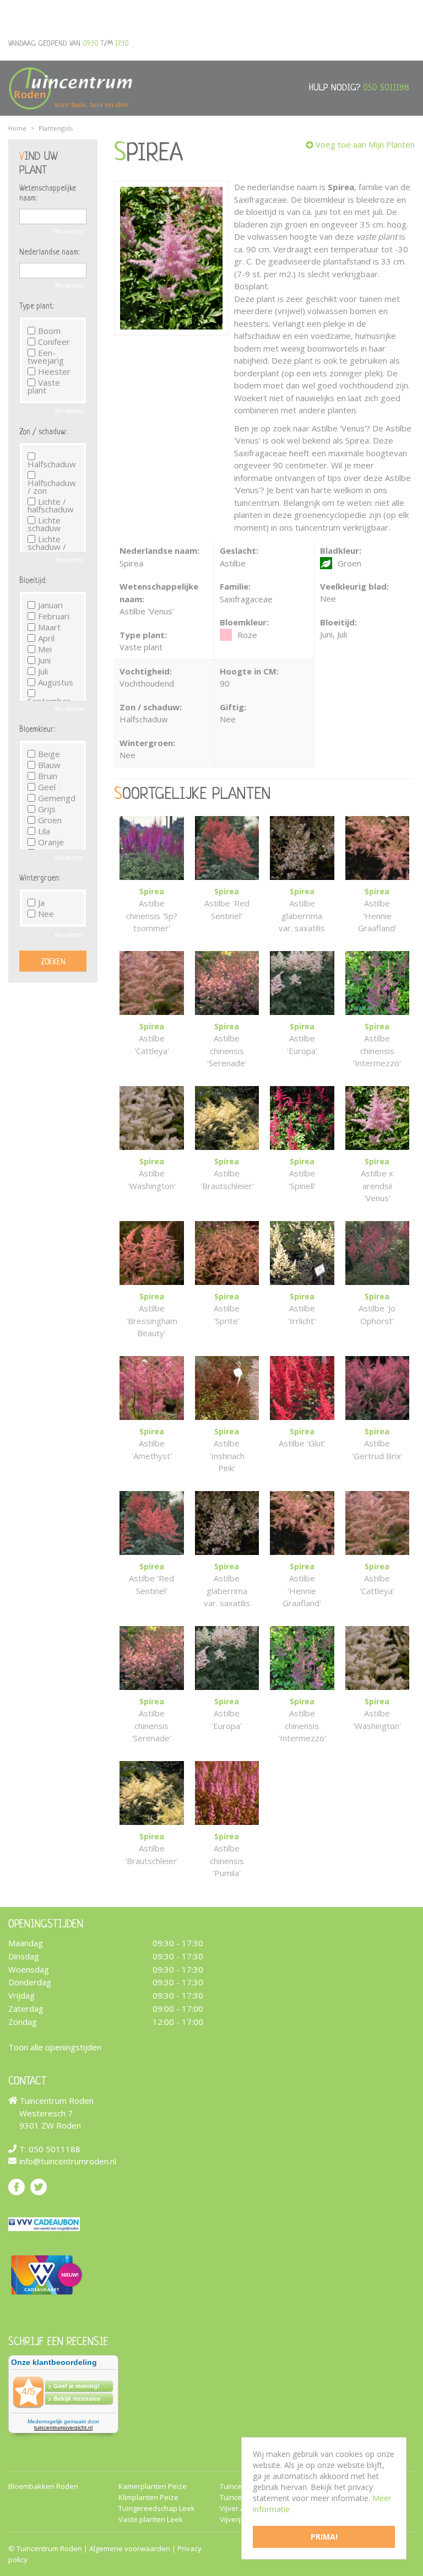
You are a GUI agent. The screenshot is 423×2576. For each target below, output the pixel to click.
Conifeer (54, 342)
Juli (43, 671)
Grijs (47, 809)
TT (39, 2186)
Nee (46, 914)
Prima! (324, 2537)
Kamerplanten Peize (153, 2486)
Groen (50, 820)
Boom (49, 331)
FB (17, 2186)
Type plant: (37, 306)
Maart (49, 627)
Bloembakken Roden (43, 2486)
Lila (44, 831)
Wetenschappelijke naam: (48, 193)
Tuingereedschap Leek (157, 2509)
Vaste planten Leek (151, 2520)
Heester (54, 371)
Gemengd (57, 798)
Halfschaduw (52, 463)
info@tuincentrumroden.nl (68, 2161)
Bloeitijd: (33, 581)
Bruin (48, 776)
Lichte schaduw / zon (47, 547)
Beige (49, 754)
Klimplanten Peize (148, 2497)
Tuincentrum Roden (49, 2548)
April (46, 638)
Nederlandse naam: (49, 252)
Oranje (51, 842)
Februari (54, 616)
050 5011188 (386, 88)
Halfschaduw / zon (52, 486)
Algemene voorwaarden (130, 2548)
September (49, 700)
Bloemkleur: (37, 730)
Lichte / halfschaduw (51, 505)
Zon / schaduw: (43, 432)
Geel (47, 787)
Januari (50, 605)
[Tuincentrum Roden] (70, 88)
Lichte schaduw (44, 524)
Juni (44, 660)
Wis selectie (69, 231)
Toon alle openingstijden (55, 2046)
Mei (45, 649)
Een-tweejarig (46, 357)
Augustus (56, 682)
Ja (41, 903)
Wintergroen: (40, 878)
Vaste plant (44, 386)
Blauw (49, 765)
